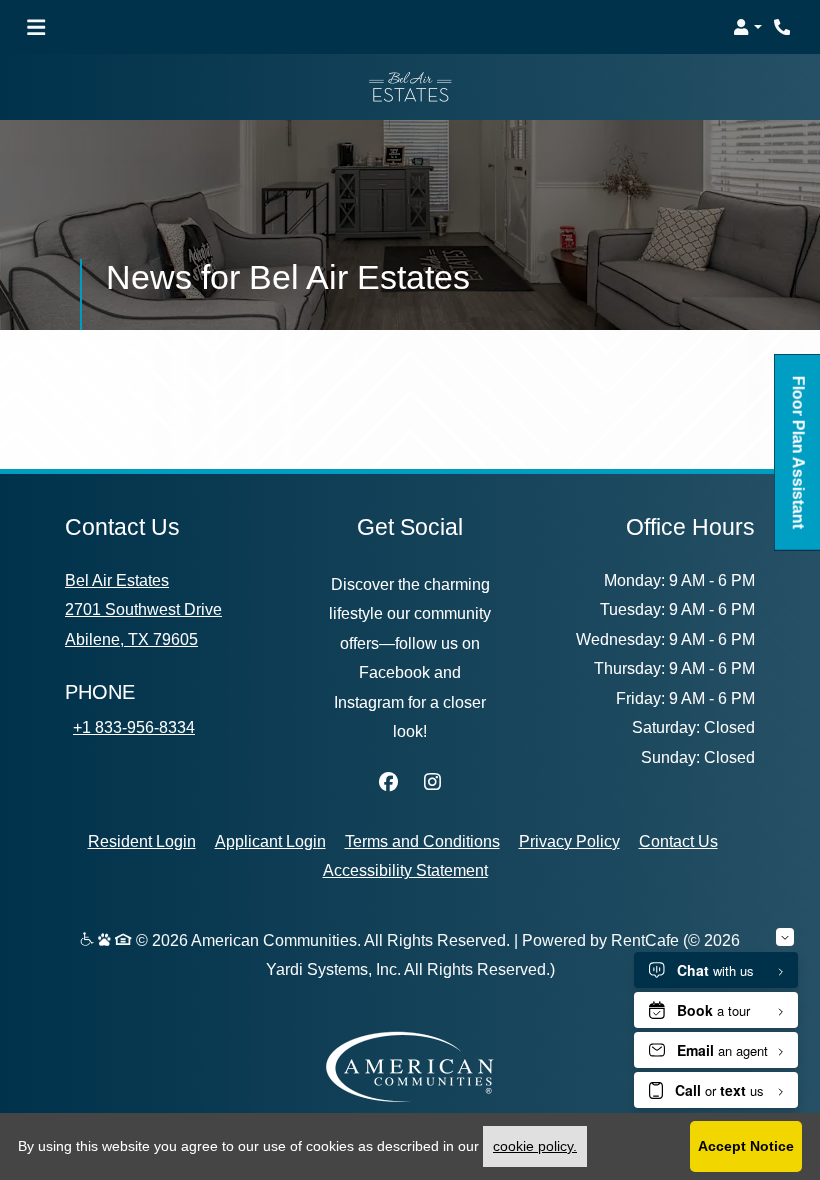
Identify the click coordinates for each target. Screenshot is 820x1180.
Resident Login (142, 840)
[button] (747, 27)
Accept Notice (746, 1146)
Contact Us (678, 841)
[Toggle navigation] (36, 27)
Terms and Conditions (422, 840)
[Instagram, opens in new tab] (432, 783)
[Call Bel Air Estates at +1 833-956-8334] (784, 27)
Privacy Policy (569, 840)
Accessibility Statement (405, 869)
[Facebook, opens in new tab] (388, 783)
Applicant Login (270, 840)
